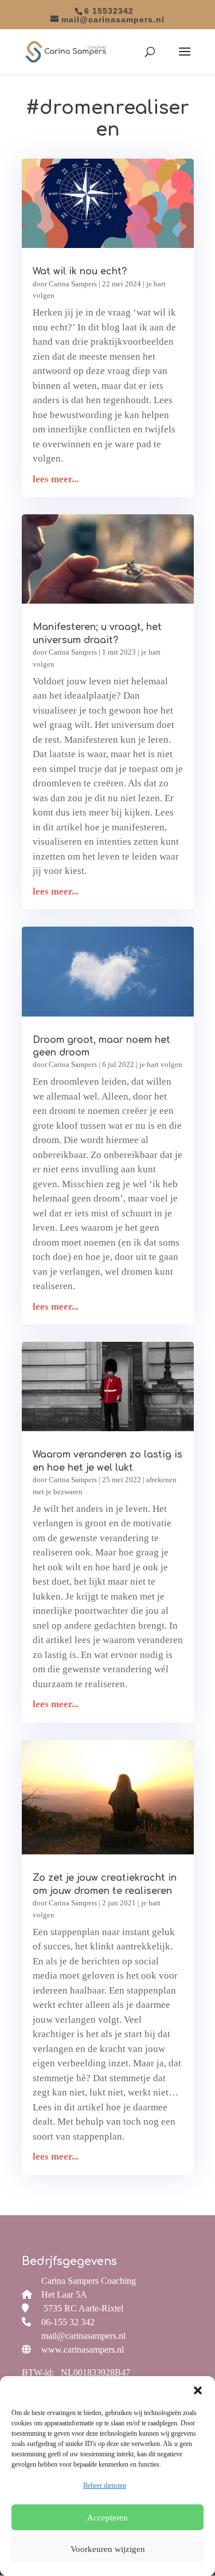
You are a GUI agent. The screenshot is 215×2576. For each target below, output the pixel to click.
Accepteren (107, 2518)
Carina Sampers (73, 284)
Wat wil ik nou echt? (80, 271)
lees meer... (56, 479)
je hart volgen (161, 1064)
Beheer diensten (105, 2486)
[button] (198, 2390)
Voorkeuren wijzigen (108, 2549)
